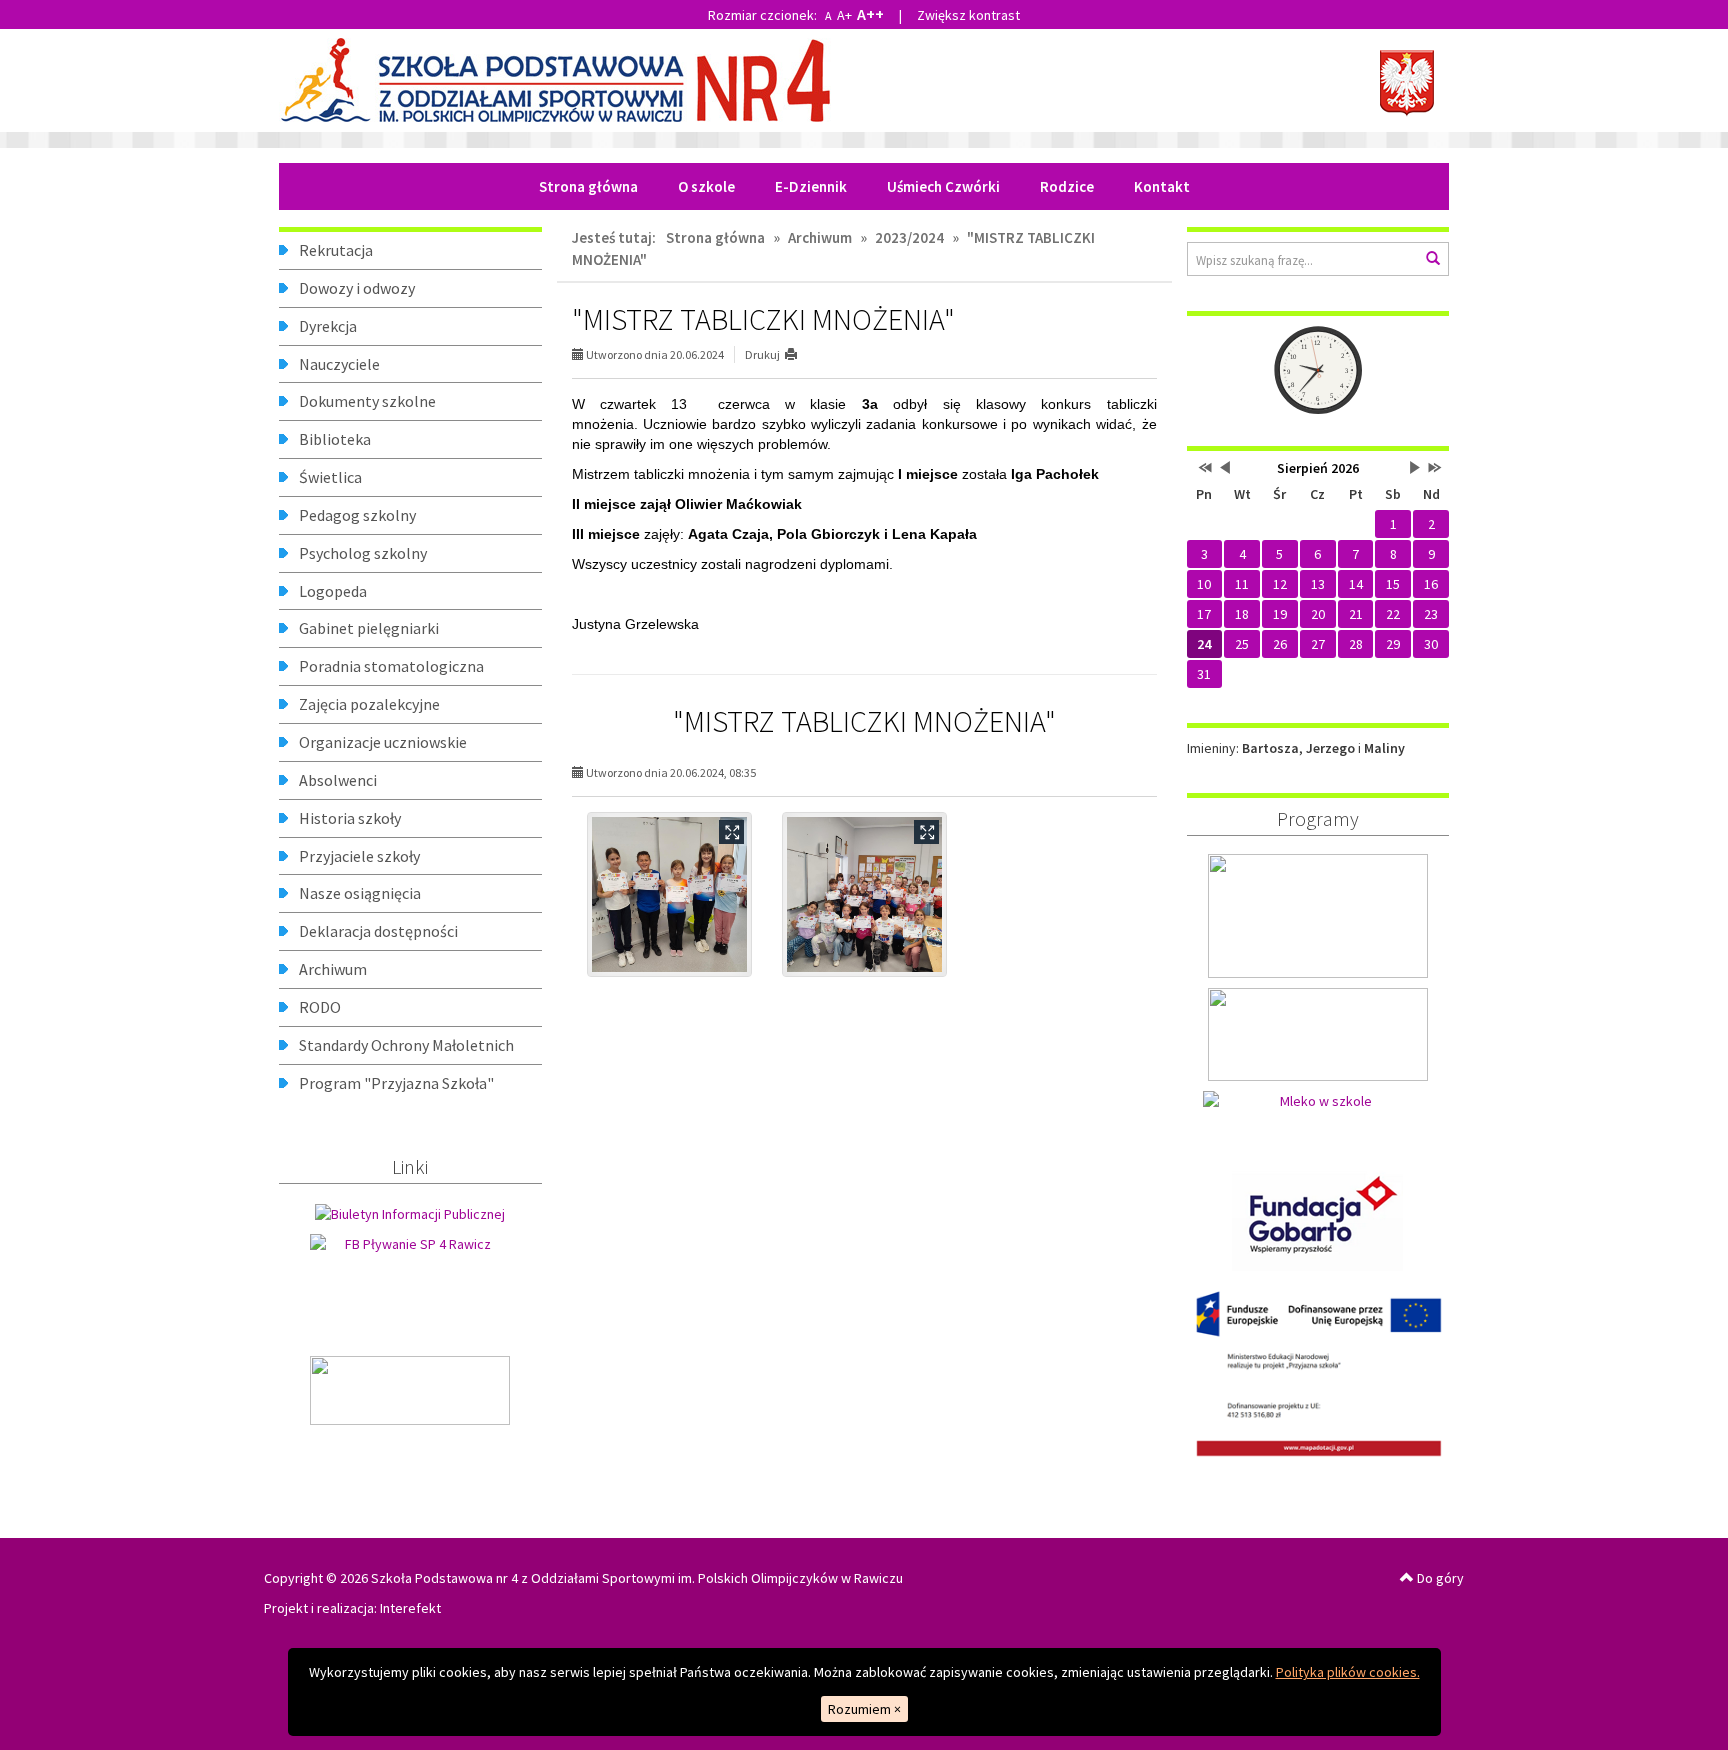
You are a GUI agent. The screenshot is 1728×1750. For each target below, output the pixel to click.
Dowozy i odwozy (357, 288)
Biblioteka (335, 439)
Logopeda (333, 591)
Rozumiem (864, 1709)
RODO (320, 1007)
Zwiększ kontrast (968, 15)
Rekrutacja (336, 250)
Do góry (1439, 1578)
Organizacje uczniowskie (383, 742)
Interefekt (410, 1608)
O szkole (706, 186)
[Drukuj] (799, 354)
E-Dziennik (811, 186)
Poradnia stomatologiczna (391, 666)
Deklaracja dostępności (378, 931)
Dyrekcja (328, 326)
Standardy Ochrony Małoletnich (406, 1045)
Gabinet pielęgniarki (369, 628)
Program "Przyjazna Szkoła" (396, 1083)
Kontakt (1162, 186)
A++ (870, 14)
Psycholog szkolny (363, 553)
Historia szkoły (350, 818)
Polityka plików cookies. (1348, 1672)
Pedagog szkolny (357, 515)
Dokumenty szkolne (367, 401)
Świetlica (330, 477)
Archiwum (333, 969)
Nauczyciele (339, 364)
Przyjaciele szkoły (359, 856)
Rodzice (1067, 186)
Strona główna (588, 186)
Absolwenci (338, 780)
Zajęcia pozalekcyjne (369, 704)
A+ (844, 15)
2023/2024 (909, 237)
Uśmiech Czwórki (943, 186)
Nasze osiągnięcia (360, 893)
